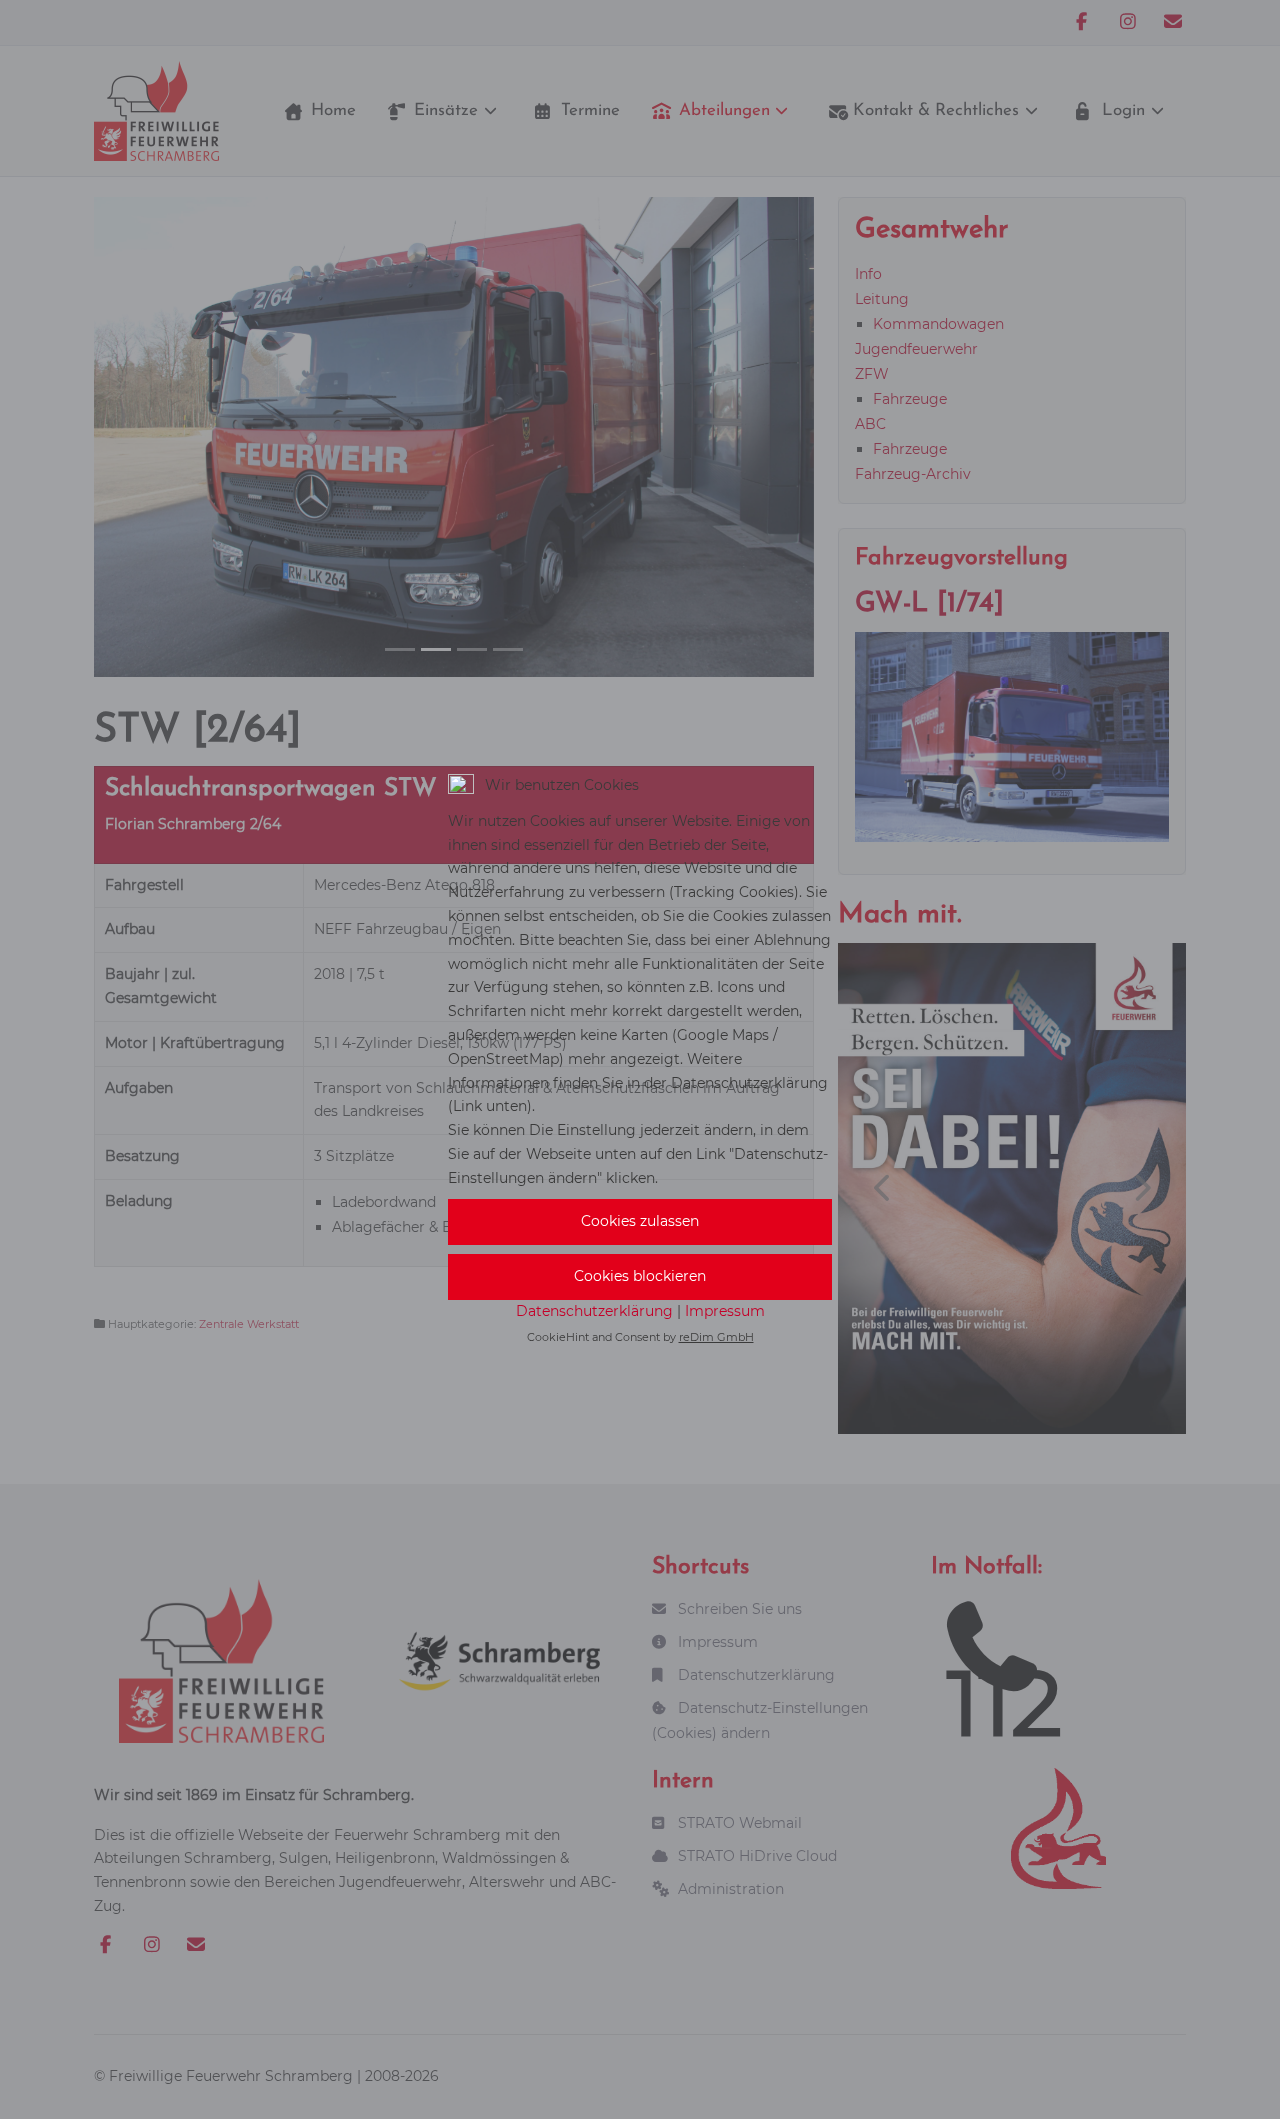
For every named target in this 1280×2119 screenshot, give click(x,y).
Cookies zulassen (640, 1221)
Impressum (725, 1311)
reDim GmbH (716, 1337)
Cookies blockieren (640, 1276)
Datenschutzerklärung (594, 1311)
